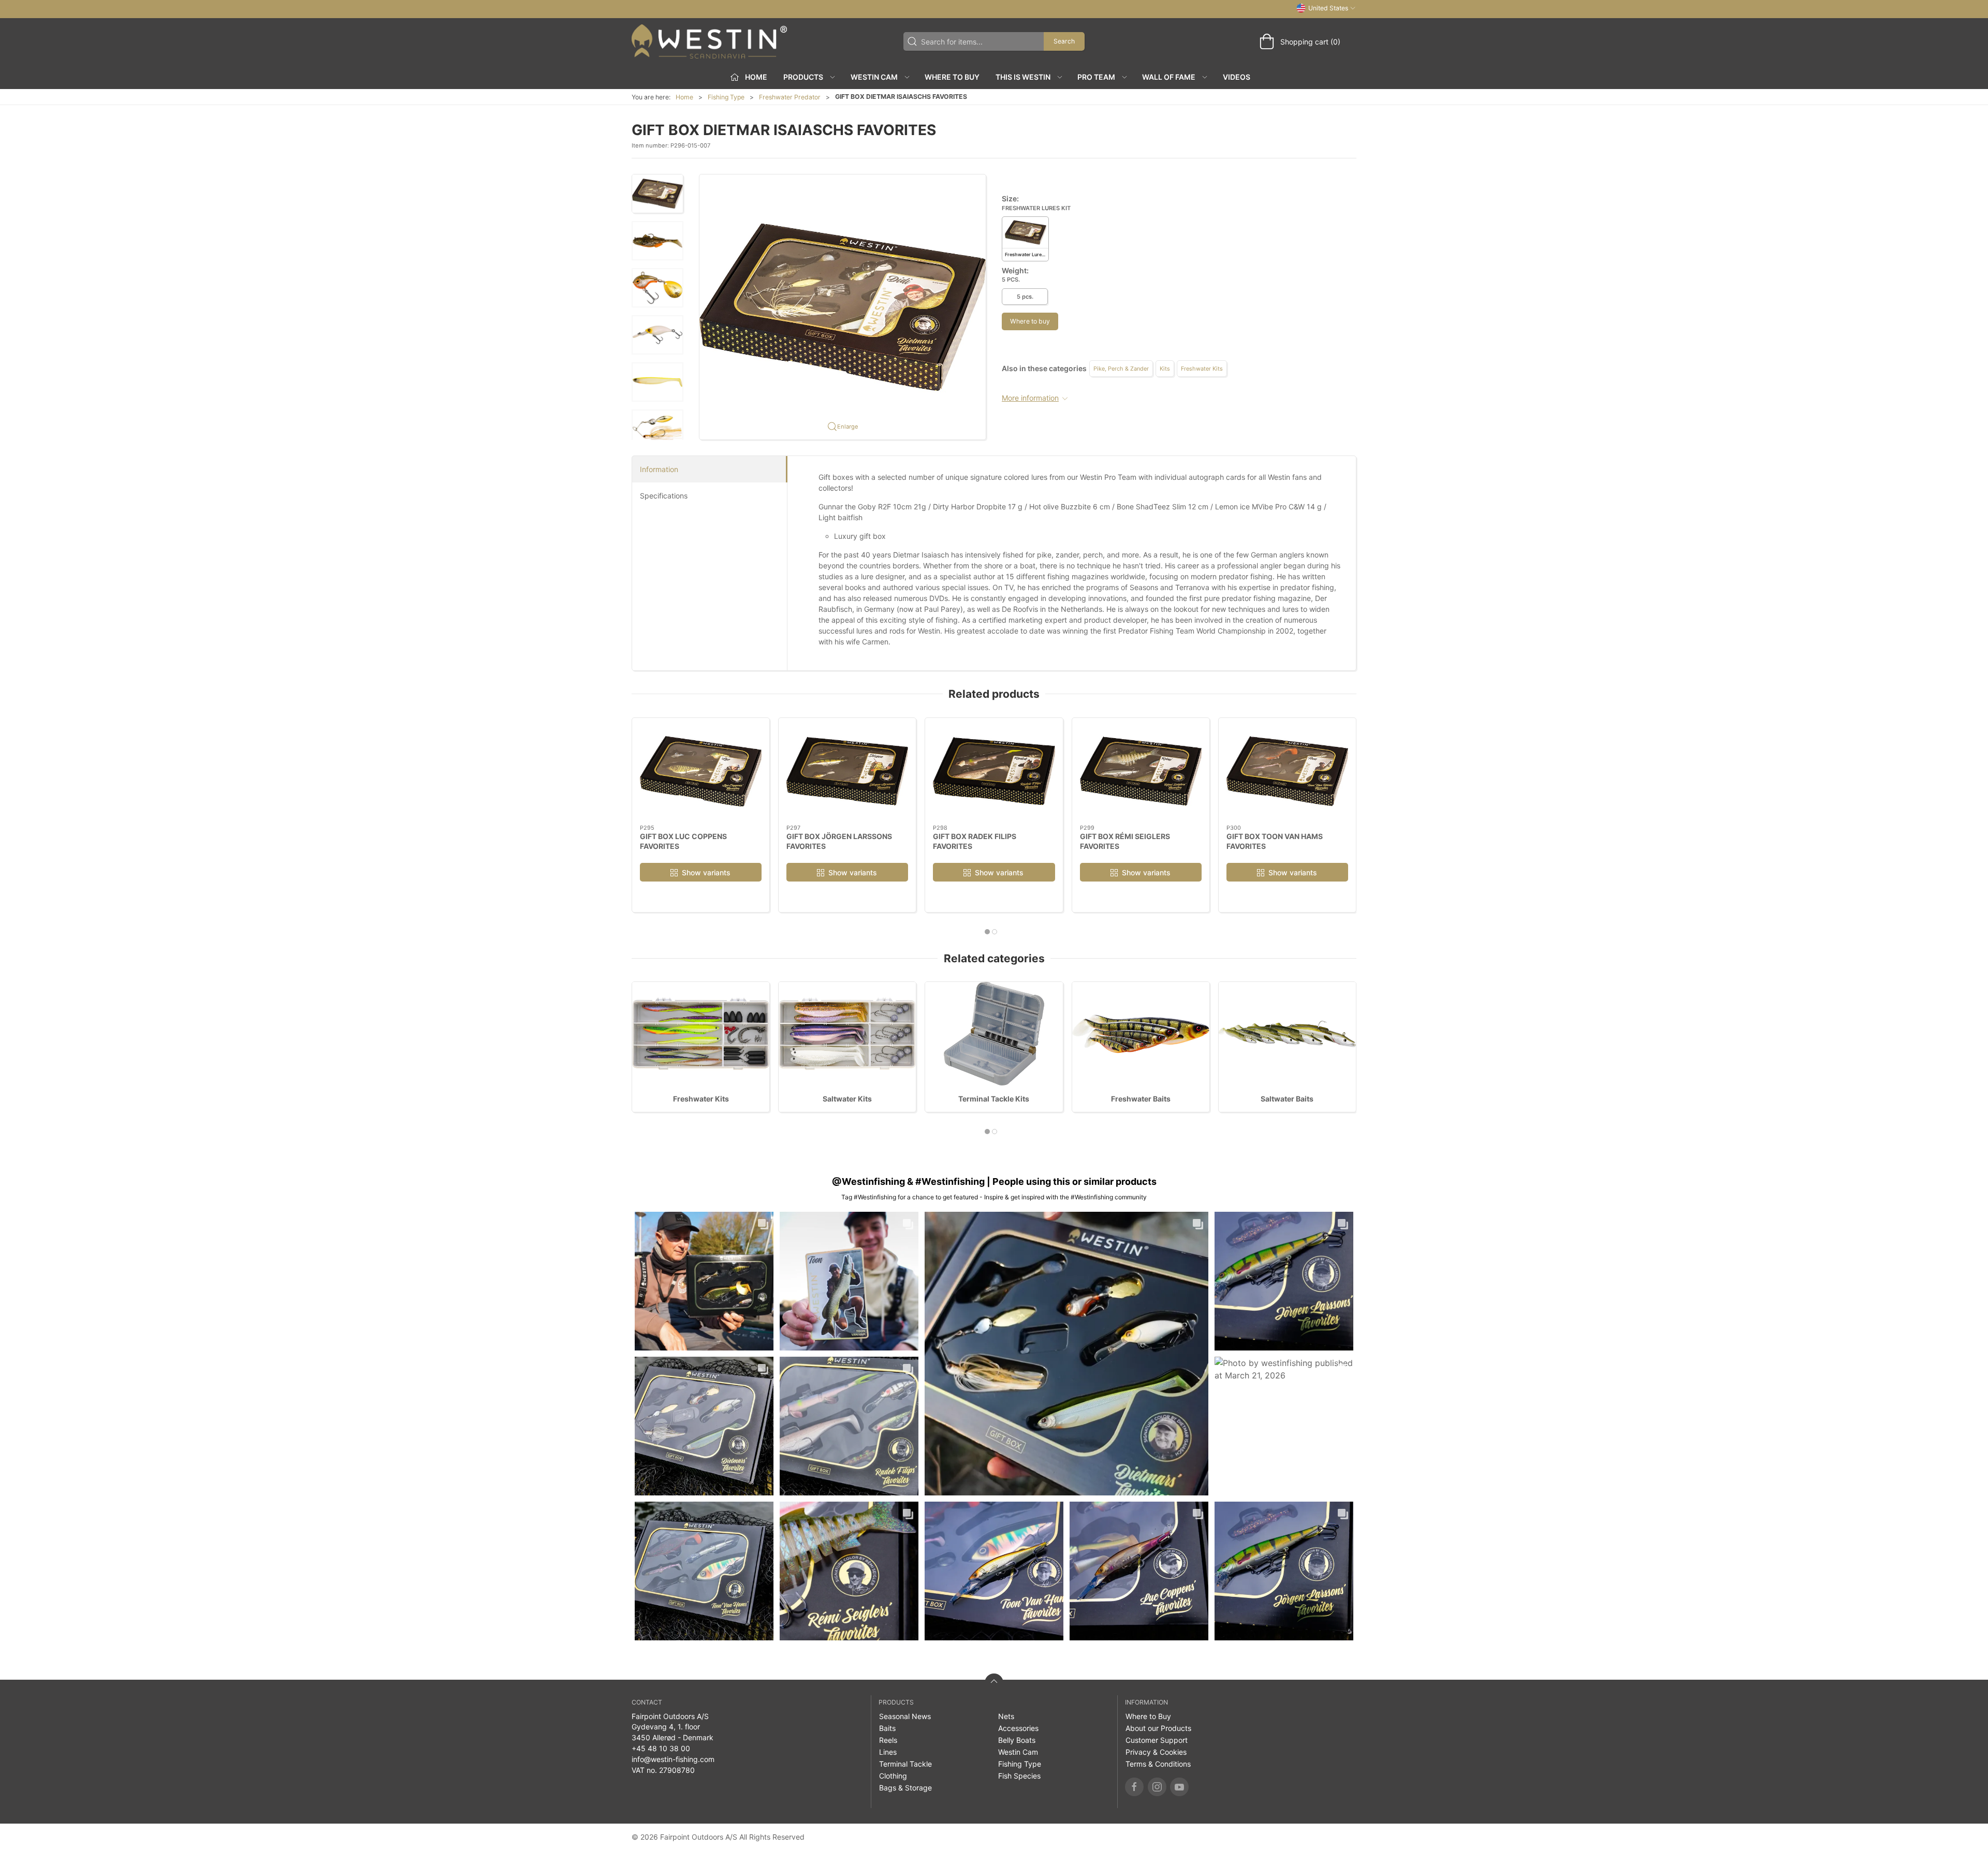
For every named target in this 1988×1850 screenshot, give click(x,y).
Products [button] (803, 77)
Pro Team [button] (1096, 77)
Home (684, 97)
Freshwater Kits (1202, 369)
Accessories (1018, 1728)
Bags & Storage (905, 1788)
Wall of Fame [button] (1169, 77)
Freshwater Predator (790, 97)
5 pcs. (1025, 297)
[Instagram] (1157, 1787)
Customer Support (1157, 1740)
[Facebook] (1134, 1787)
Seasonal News (905, 1716)
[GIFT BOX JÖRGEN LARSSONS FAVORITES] (847, 771)
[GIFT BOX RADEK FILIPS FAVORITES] (994, 771)
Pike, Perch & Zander (1121, 369)
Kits (1165, 369)
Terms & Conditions (1158, 1764)
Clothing (893, 1776)
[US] (709, 41)
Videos (1237, 77)
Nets (1006, 1716)
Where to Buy (952, 77)
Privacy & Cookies (1156, 1752)
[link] (704, 1281)
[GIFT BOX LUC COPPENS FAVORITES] (701, 771)
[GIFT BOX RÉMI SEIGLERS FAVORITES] (1141, 771)
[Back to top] (994, 1683)
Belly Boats (1017, 1740)
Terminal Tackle (905, 1764)
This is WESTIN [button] (1023, 77)
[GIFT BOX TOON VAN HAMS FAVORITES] (1287, 771)
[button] (657, 194)
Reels (888, 1740)
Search (1064, 41)
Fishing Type (726, 97)
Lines (888, 1752)
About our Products (1158, 1728)
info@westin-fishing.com (673, 1759)
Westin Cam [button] (874, 77)
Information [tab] (659, 469)
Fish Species (1019, 1776)
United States (1328, 8)
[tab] (987, 932)
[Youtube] (1179, 1787)
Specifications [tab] (664, 496)
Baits (887, 1728)
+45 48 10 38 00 (661, 1748)
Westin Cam (1018, 1752)
